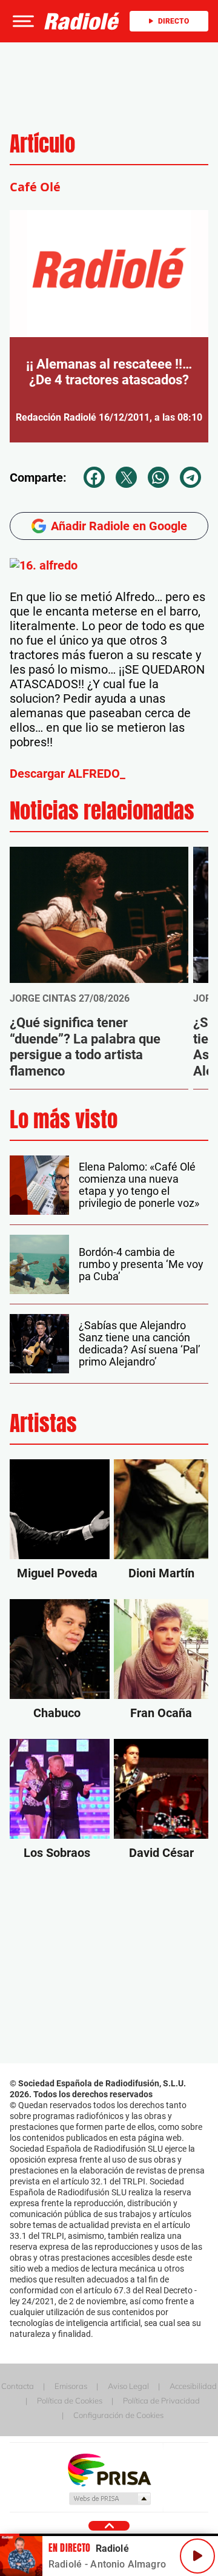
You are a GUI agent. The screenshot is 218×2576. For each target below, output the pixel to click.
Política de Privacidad (161, 2400)
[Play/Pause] (197, 2556)
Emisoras (71, 2386)
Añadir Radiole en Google (119, 526)
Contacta (18, 2386)
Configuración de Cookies (118, 2415)
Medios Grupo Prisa (109, 2499)
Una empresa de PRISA (109, 2469)
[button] (22, 21)
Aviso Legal (128, 2386)
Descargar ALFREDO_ (68, 774)
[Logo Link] (82, 21)
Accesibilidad (193, 2386)
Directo (173, 21)
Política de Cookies (70, 2400)
